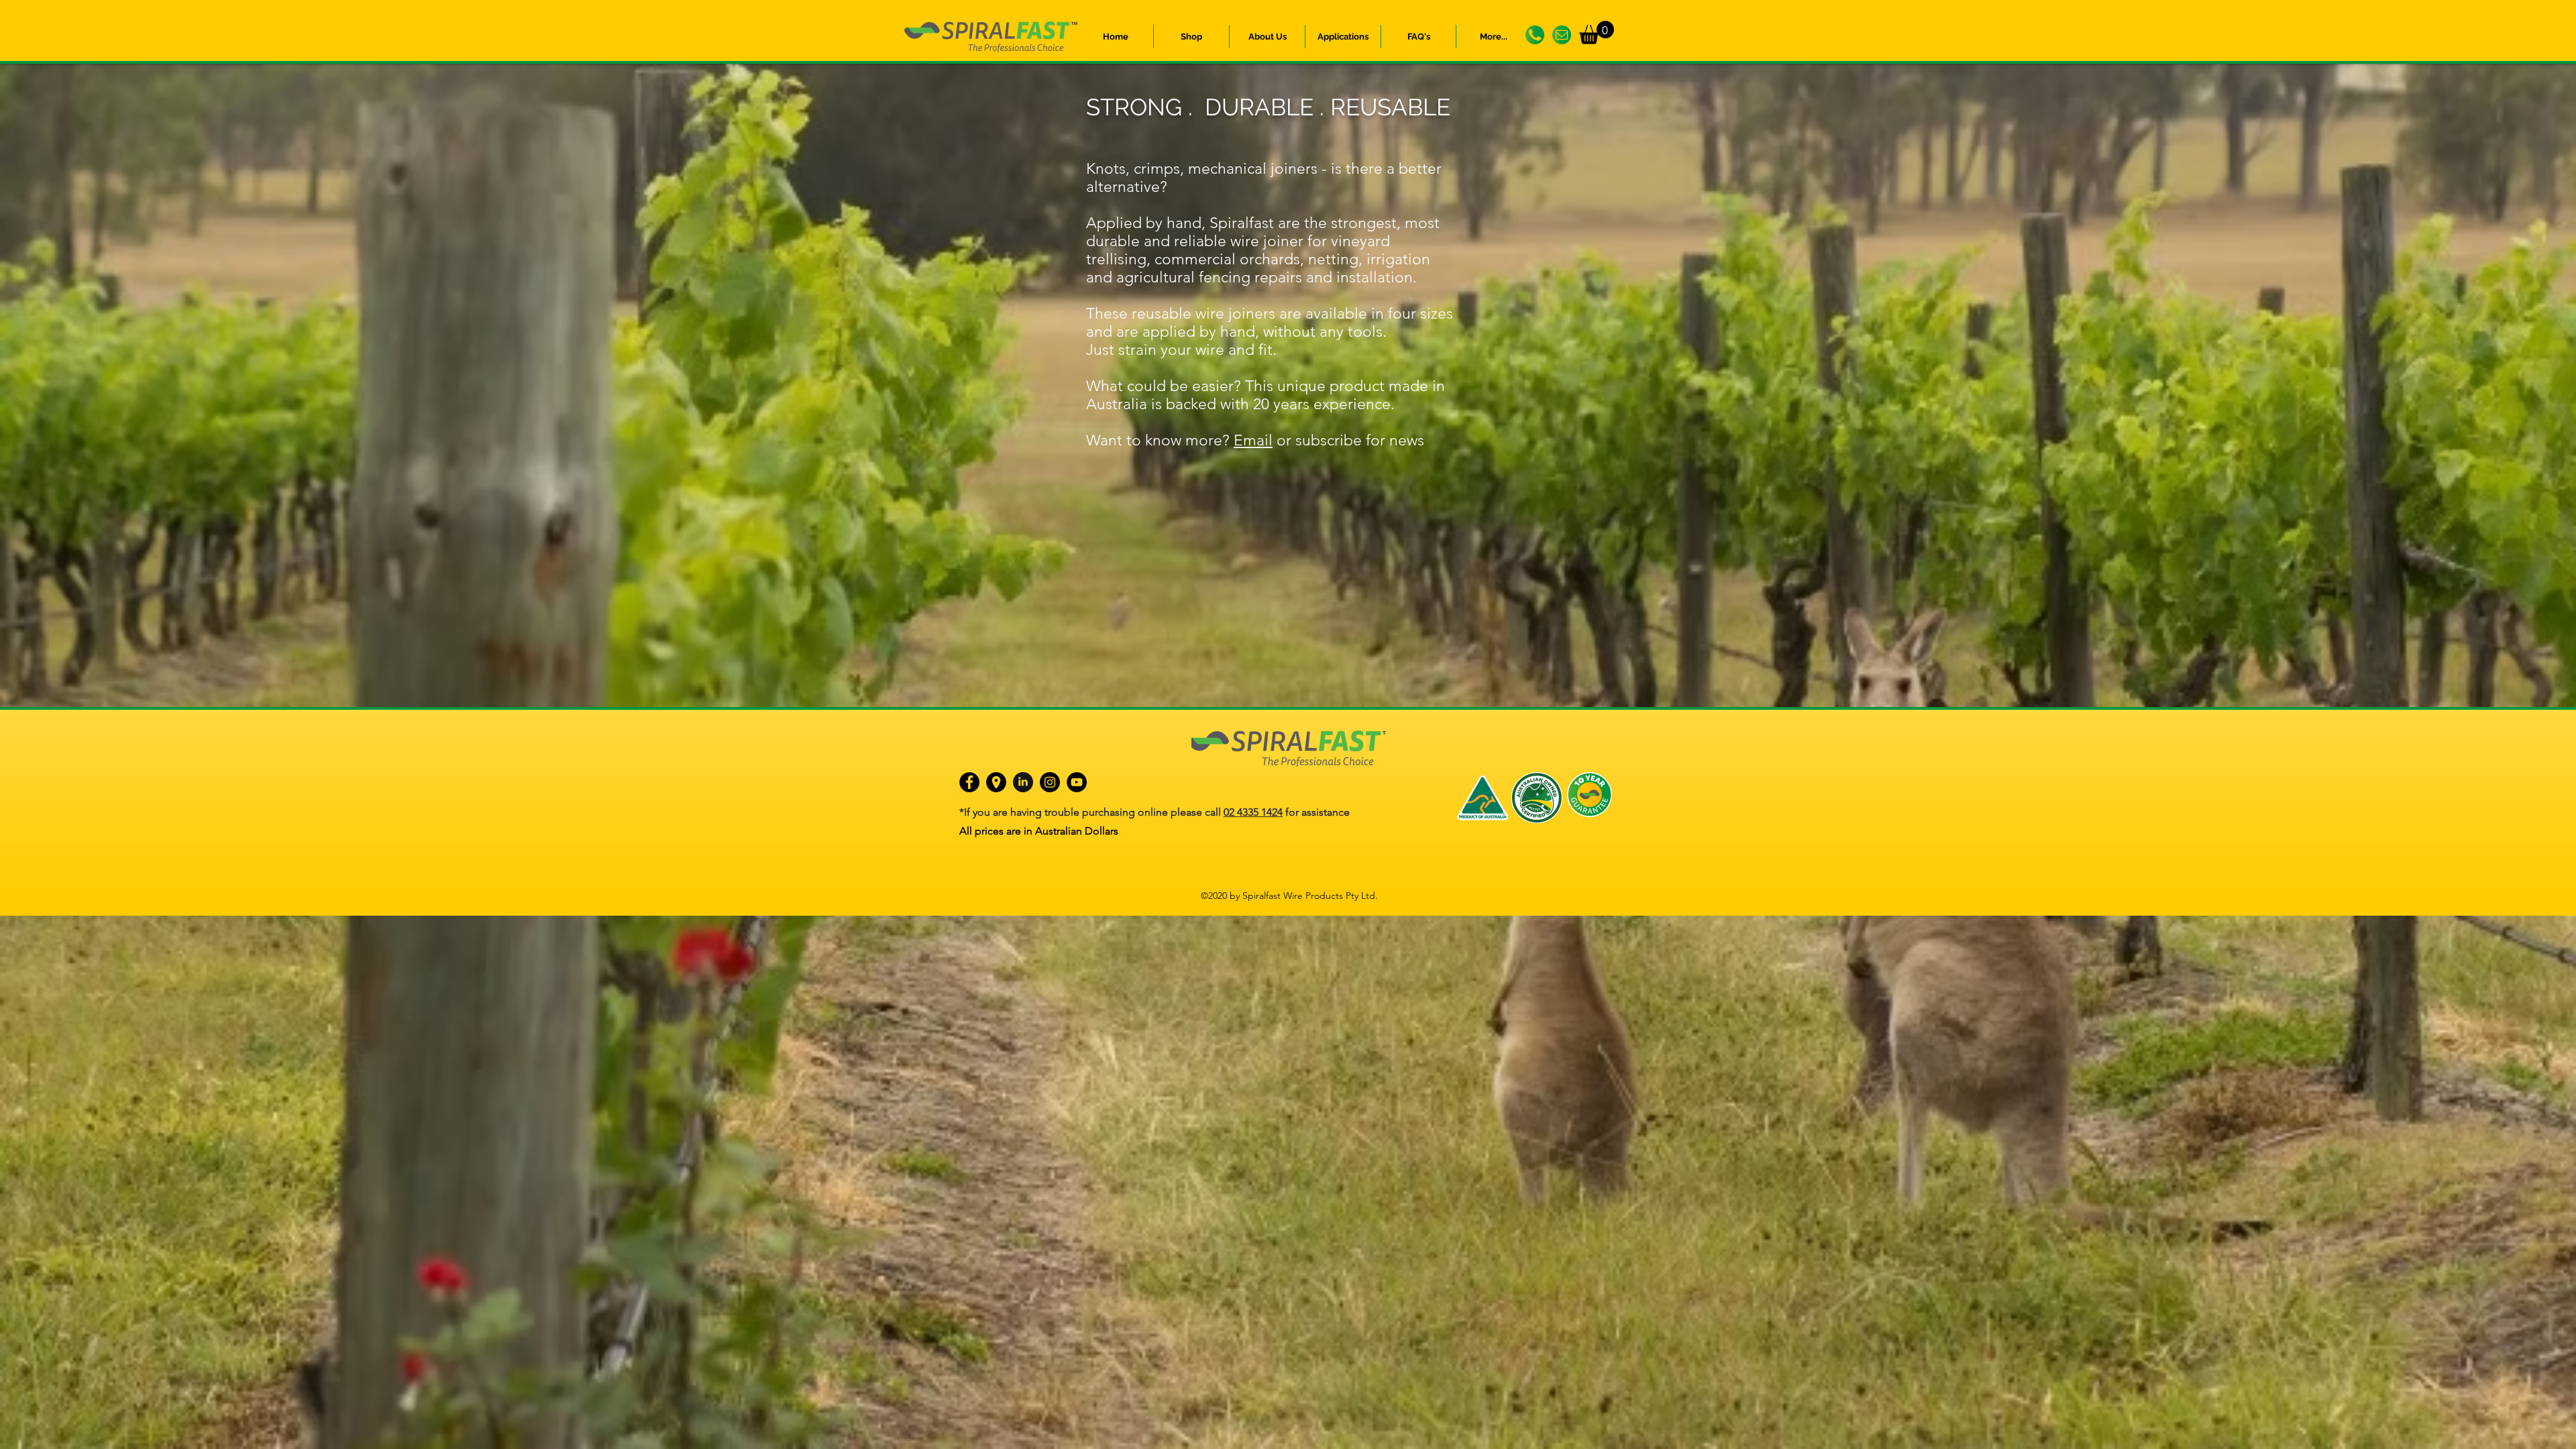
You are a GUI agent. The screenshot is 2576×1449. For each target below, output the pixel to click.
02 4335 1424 (1253, 812)
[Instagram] (1050, 782)
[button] (1267, 37)
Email (1253, 440)
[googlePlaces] (996, 782)
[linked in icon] (1023, 782)
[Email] (1562, 35)
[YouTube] (1077, 782)
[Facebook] (969, 782)
